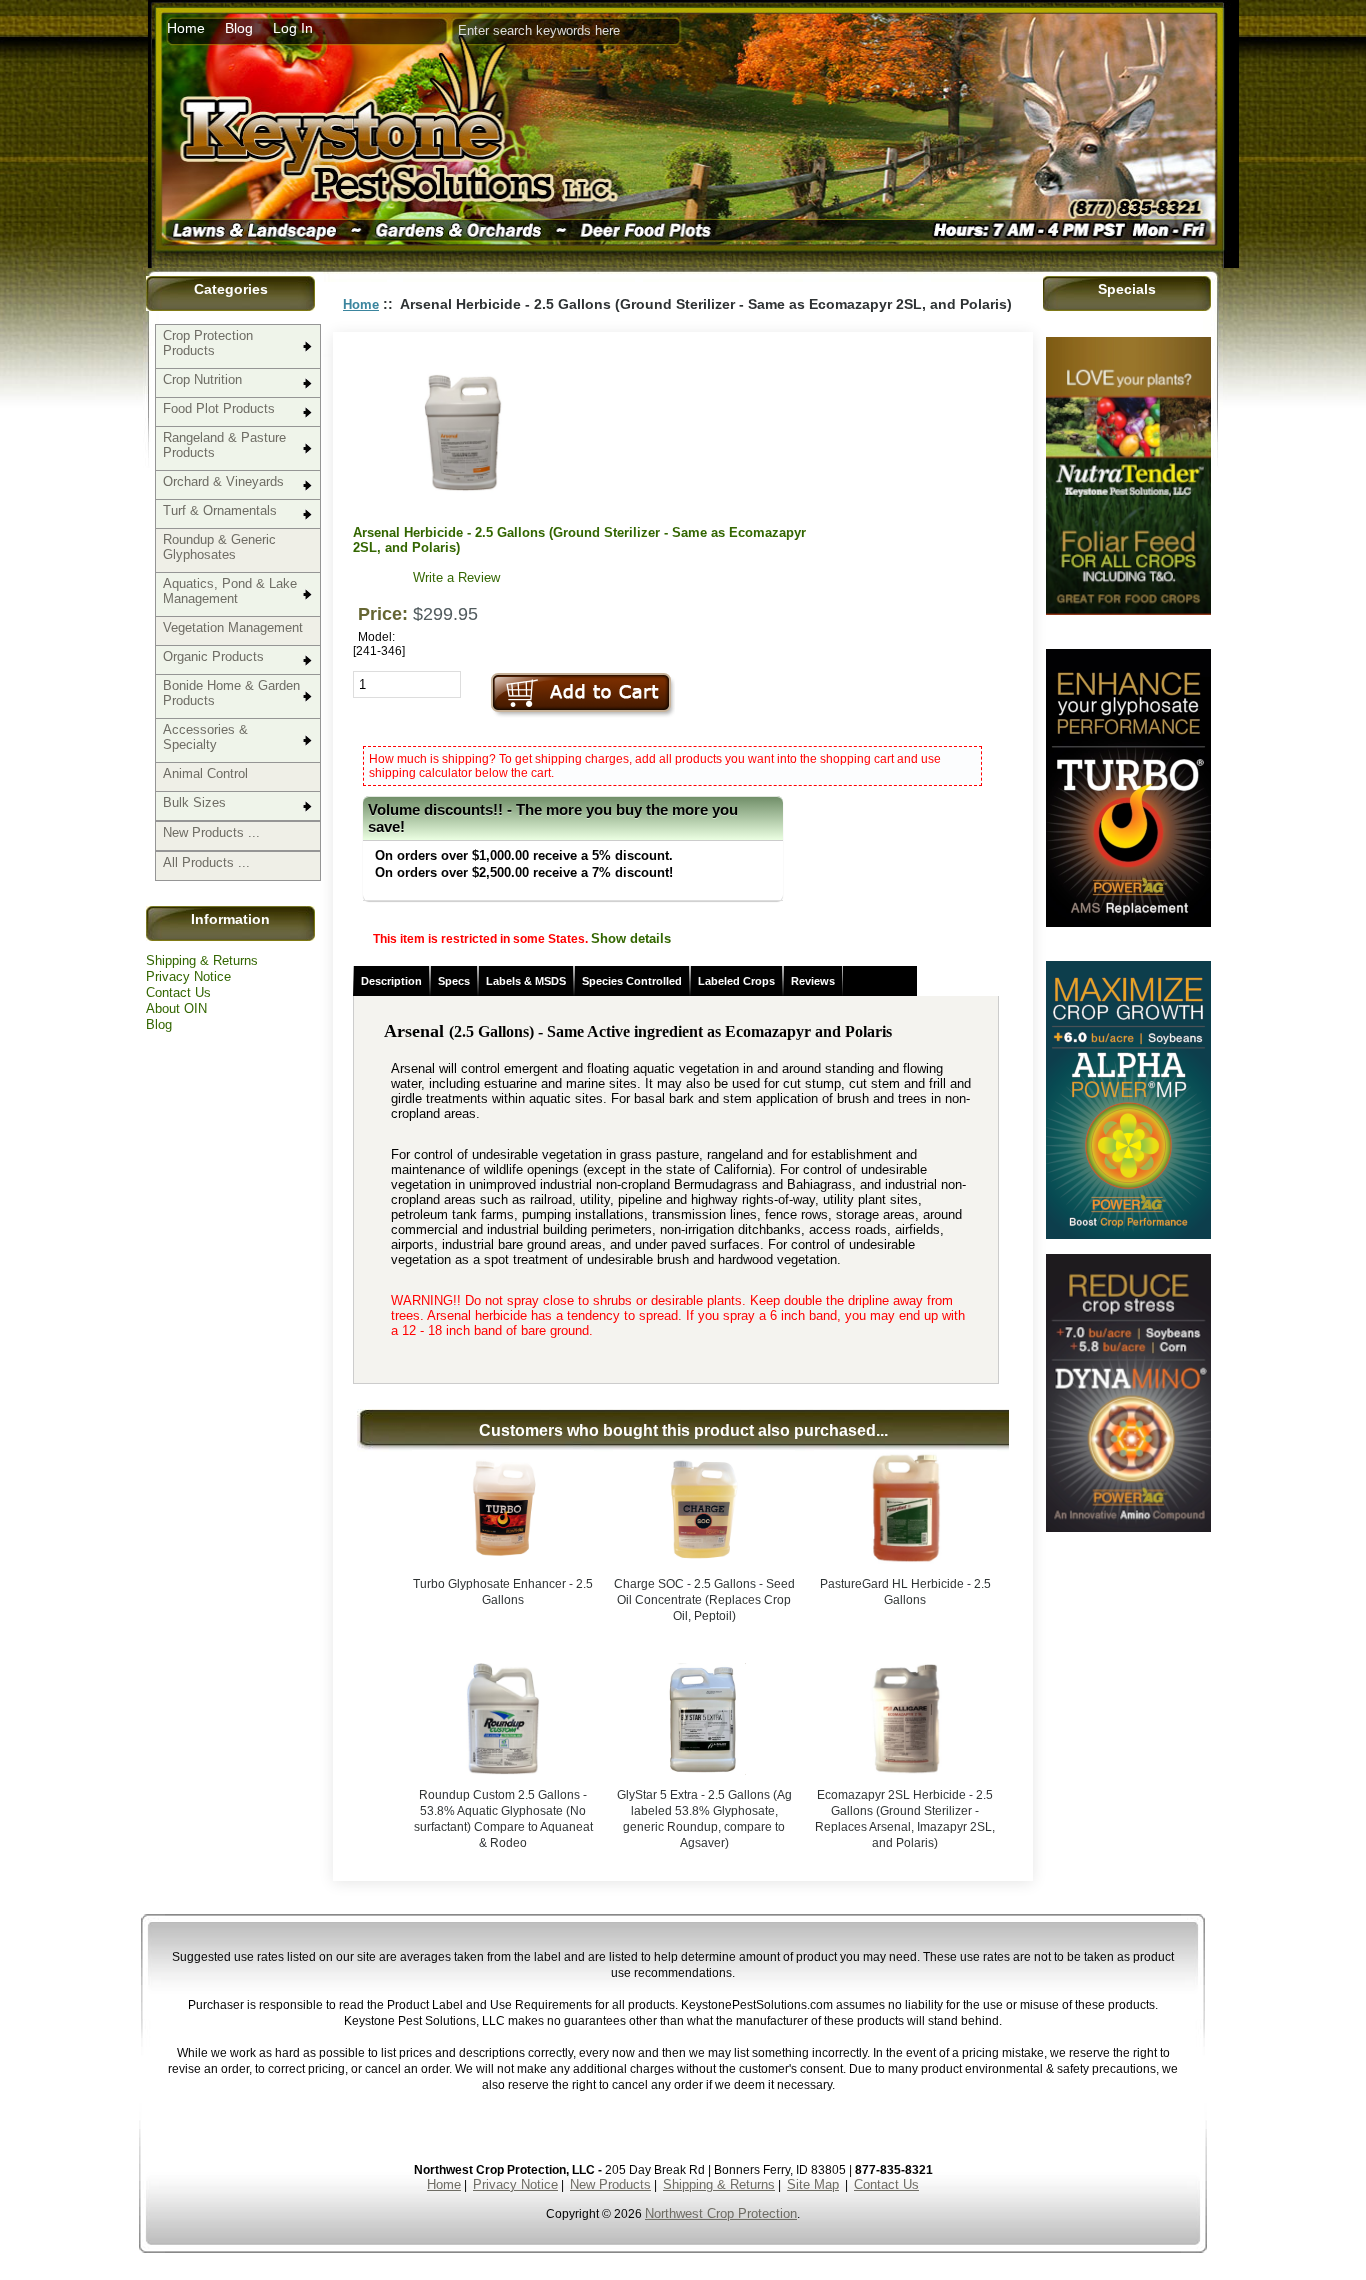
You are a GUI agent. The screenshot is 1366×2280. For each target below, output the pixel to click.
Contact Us (178, 992)
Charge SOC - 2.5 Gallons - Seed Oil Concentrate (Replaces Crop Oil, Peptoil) (704, 1600)
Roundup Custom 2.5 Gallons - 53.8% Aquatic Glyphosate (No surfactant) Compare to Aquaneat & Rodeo (503, 1819)
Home (186, 28)
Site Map (813, 2184)
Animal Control (205, 773)
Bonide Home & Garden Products (231, 693)
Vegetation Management (233, 627)
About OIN (176, 1008)
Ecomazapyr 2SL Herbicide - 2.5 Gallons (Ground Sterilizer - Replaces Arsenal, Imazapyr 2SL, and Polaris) (905, 1819)
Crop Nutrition (202, 379)
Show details (631, 938)
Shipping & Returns (202, 960)
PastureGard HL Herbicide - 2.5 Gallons (905, 1592)
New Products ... (211, 832)
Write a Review (456, 577)
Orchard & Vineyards (223, 481)
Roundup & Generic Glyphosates (219, 547)
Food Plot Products (219, 408)
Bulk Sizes (194, 802)
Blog (239, 28)
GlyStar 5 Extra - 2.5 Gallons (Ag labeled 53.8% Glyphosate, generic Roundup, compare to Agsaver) (704, 1819)
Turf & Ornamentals (220, 510)
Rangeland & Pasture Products (224, 445)
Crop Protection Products (208, 343)
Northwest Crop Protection (721, 2213)
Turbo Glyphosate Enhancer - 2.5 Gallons (503, 1592)
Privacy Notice (188, 976)
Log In (293, 28)
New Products (610, 2184)
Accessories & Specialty (205, 737)
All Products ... (206, 862)
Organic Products (213, 656)
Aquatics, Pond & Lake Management (230, 591)
